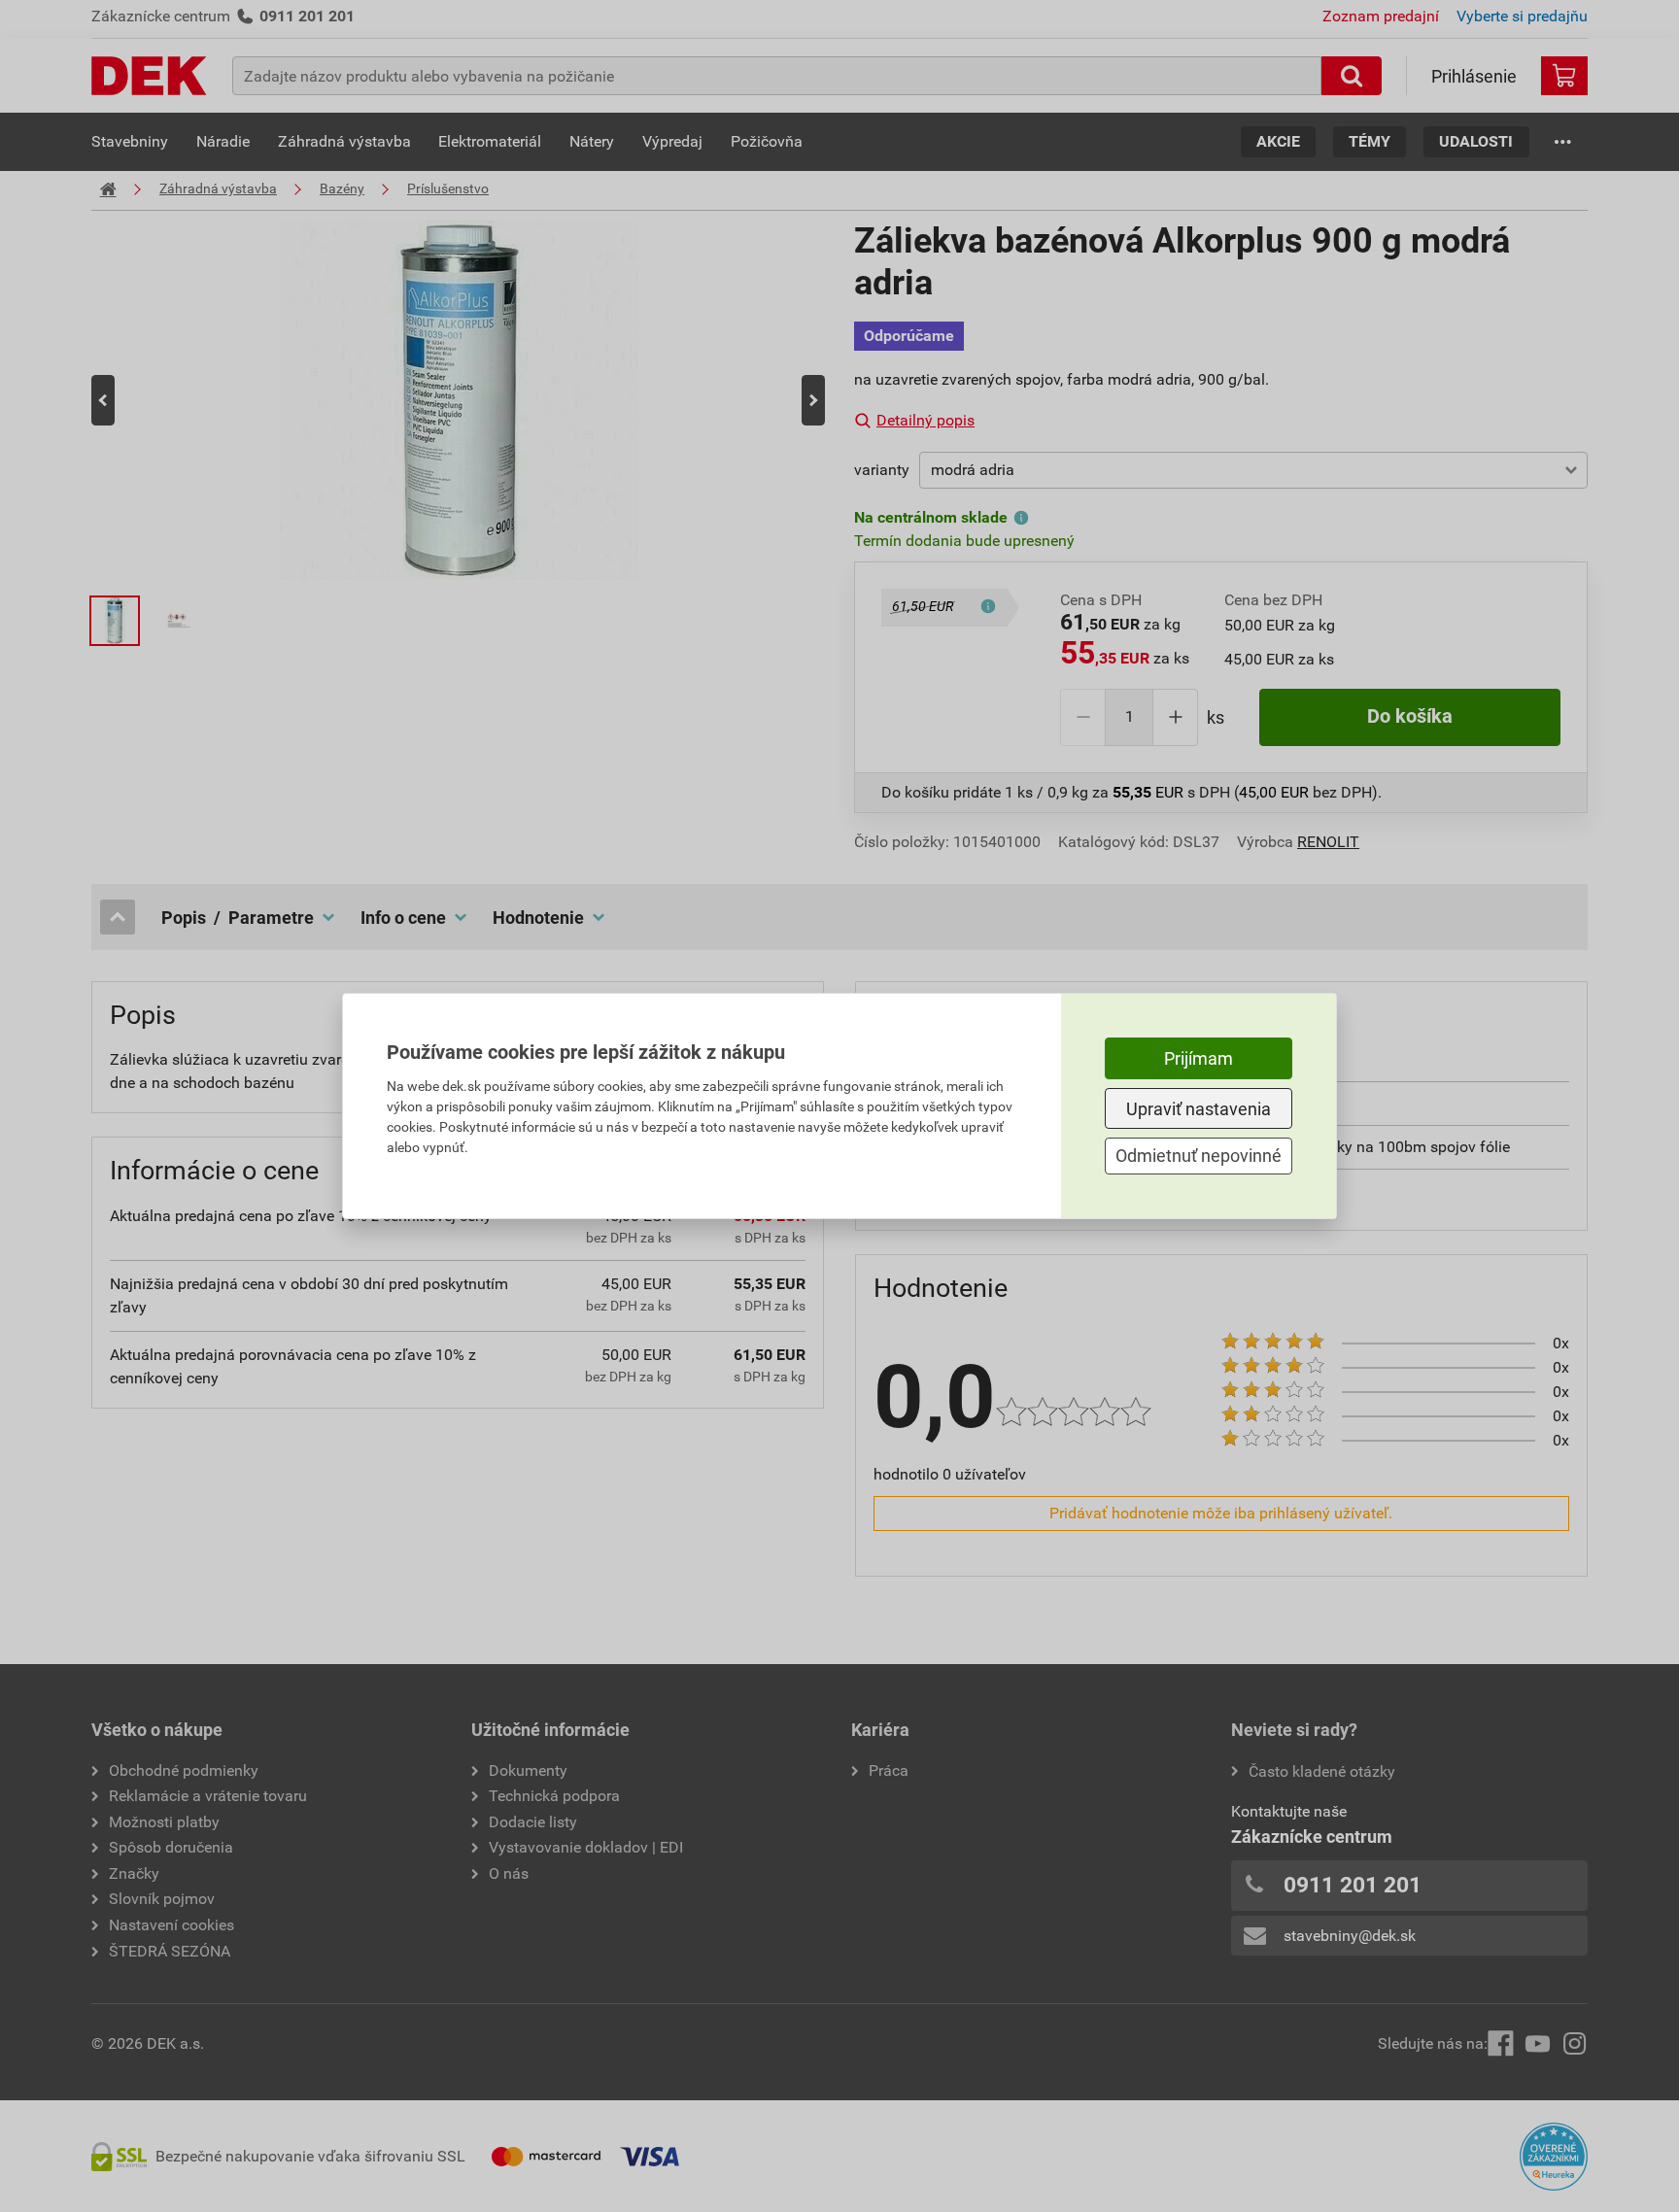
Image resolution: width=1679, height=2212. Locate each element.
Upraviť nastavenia (1199, 1109)
